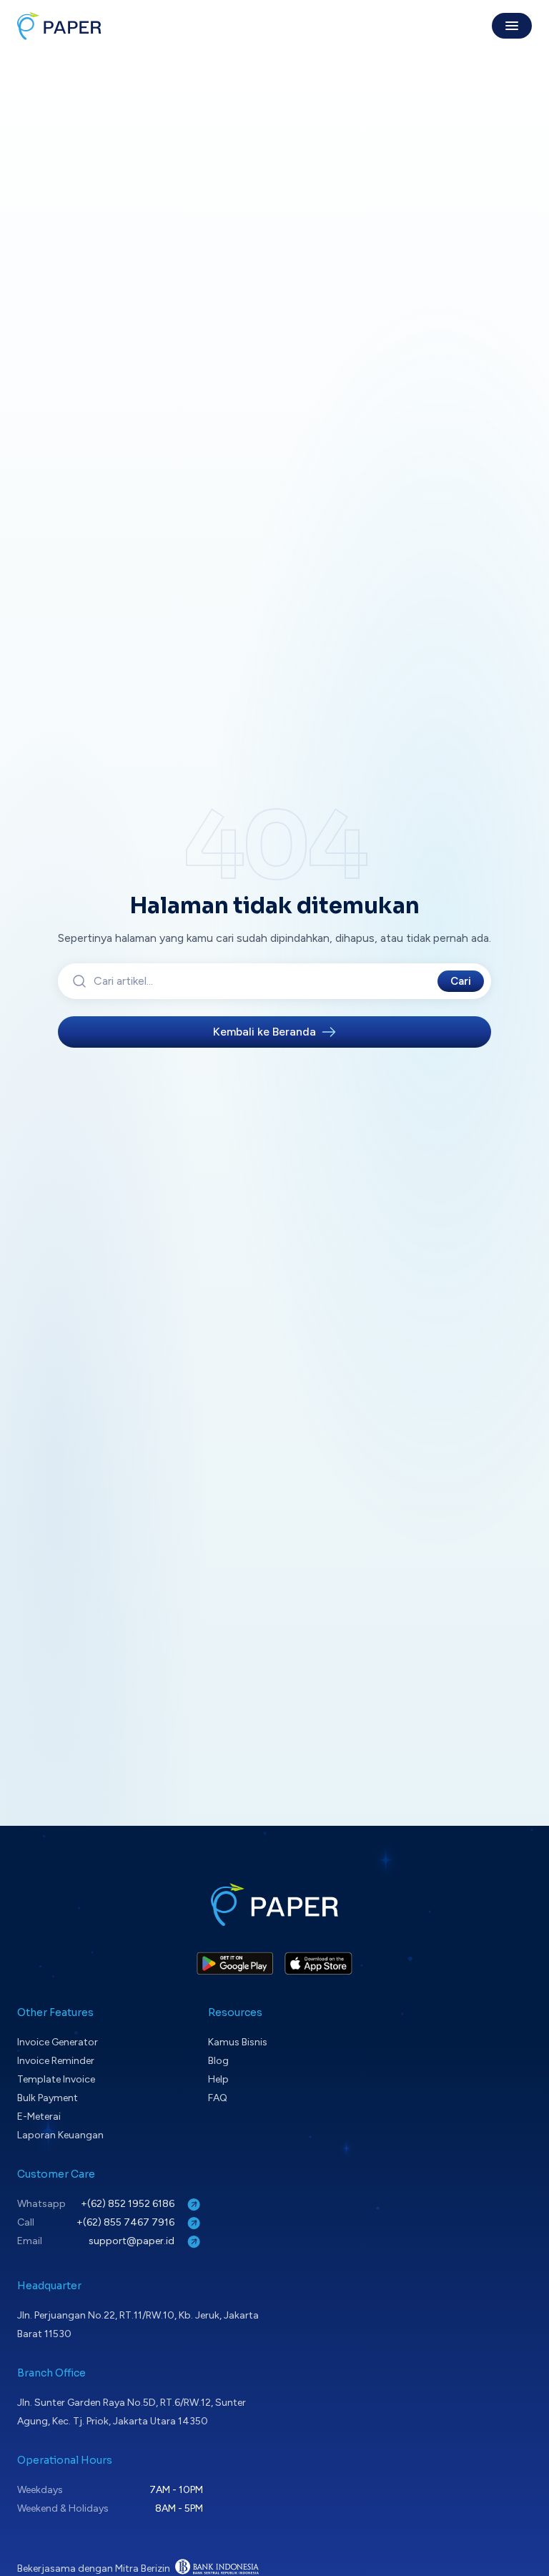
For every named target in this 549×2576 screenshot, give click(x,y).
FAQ (218, 2098)
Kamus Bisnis (238, 2042)
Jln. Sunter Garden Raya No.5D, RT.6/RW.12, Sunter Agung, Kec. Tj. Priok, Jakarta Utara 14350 (132, 2412)
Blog (218, 2061)
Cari (461, 981)
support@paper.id (133, 2241)
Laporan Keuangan (60, 2135)
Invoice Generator (58, 2042)
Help (218, 2079)
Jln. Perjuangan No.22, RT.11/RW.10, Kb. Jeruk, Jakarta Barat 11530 (138, 2325)
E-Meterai (39, 2117)
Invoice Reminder (56, 2061)
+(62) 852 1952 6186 (129, 2204)
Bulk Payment (48, 2098)
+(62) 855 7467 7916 (127, 2222)
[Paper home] (59, 26)
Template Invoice (56, 2079)
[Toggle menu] (512, 26)
